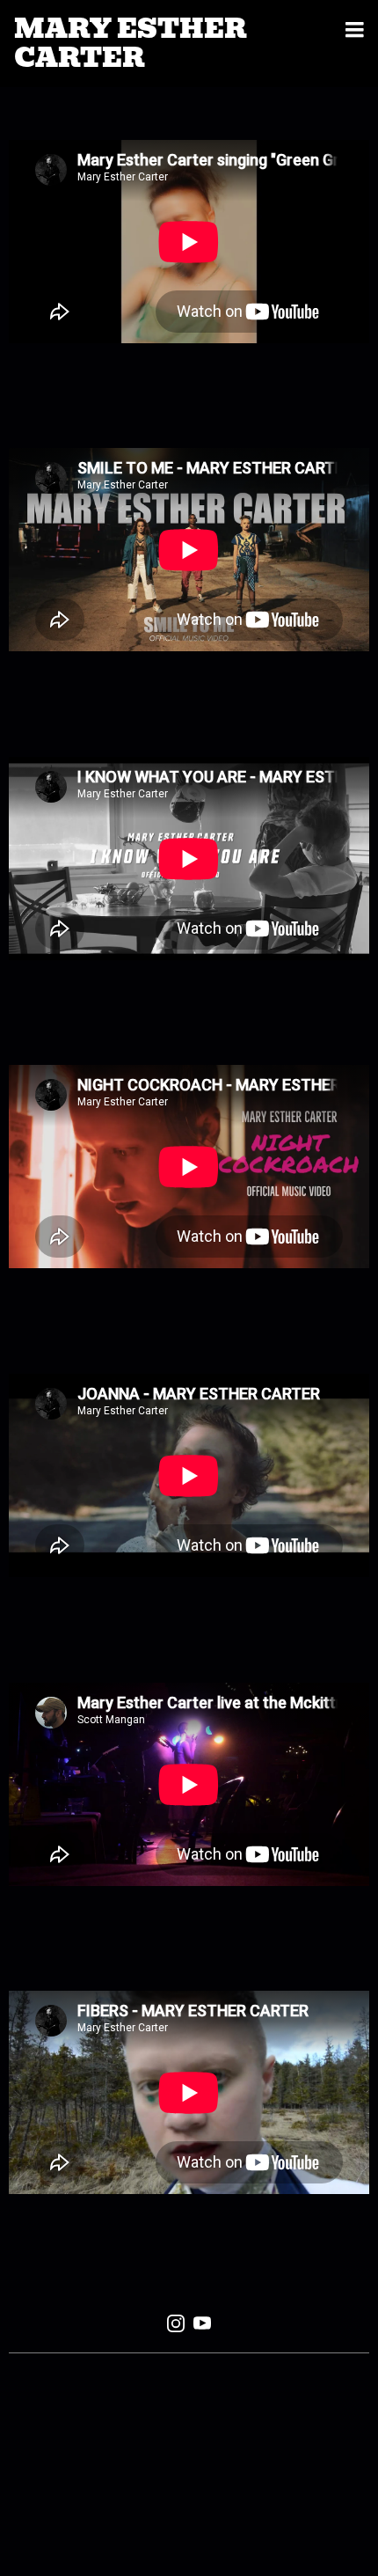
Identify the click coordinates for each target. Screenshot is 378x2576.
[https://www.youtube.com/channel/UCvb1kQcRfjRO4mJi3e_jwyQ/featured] (202, 2326)
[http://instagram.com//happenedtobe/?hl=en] (176, 2326)
